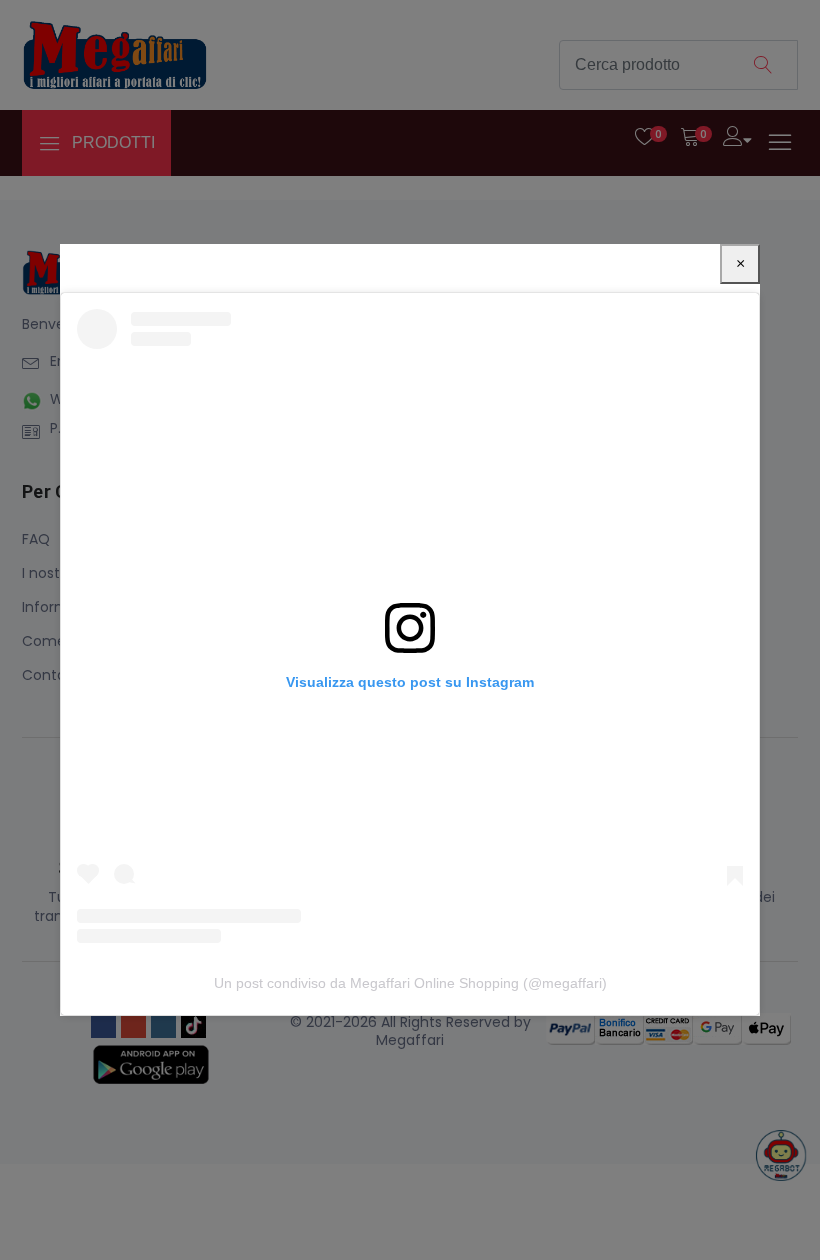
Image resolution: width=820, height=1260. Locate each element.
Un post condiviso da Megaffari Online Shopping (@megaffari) (410, 983)
